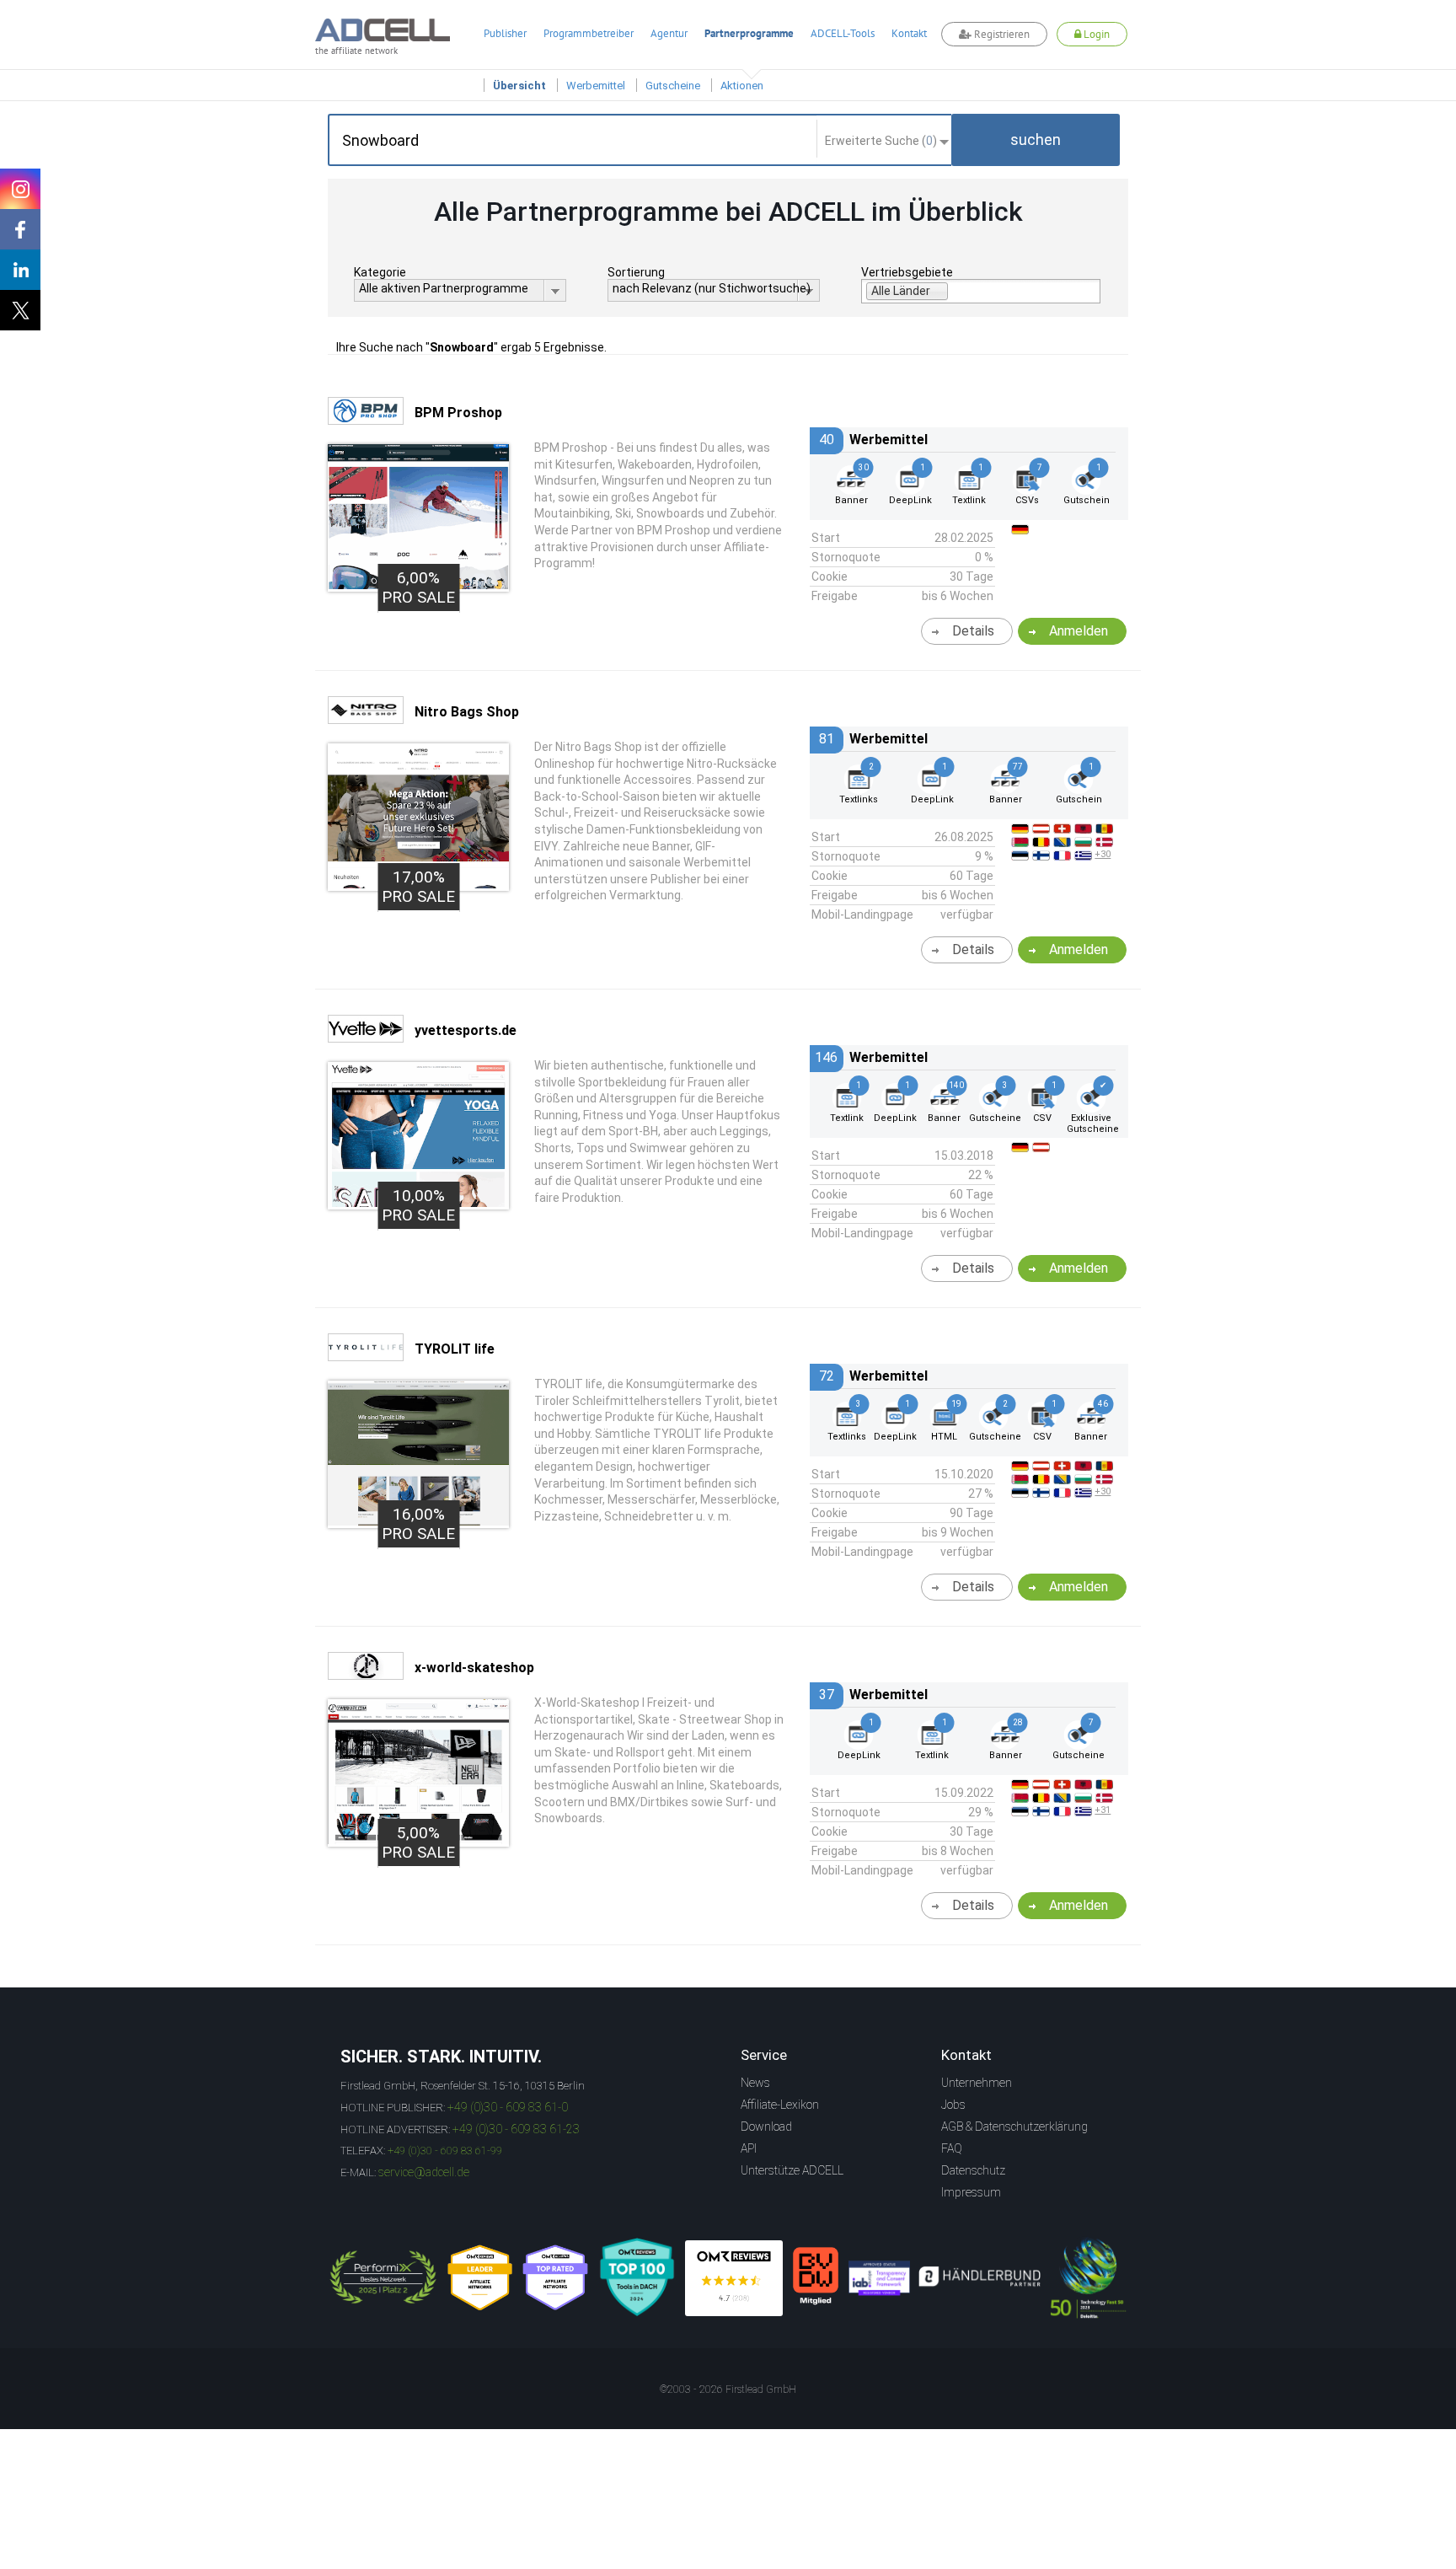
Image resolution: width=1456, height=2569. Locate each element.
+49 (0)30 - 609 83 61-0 (508, 2107)
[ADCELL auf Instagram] (20, 189)
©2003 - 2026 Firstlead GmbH (728, 2389)
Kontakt (909, 33)
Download (766, 2127)
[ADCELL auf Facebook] (20, 229)
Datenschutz (973, 2170)
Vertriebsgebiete (907, 272)
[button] (1036, 140)
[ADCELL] (734, 2278)
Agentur (669, 33)
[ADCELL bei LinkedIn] (20, 270)
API (749, 2148)
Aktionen (742, 86)
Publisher (505, 33)
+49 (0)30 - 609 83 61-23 (516, 2129)
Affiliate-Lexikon (780, 2105)
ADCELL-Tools (843, 33)
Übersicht (519, 86)
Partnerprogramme (749, 33)
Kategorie (380, 272)
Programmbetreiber (589, 33)
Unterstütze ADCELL (792, 2170)
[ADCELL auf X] (20, 310)
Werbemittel (596, 86)
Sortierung (636, 272)
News (755, 2083)
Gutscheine (673, 86)
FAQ (952, 2148)
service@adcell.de (424, 2172)
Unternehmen (977, 2083)
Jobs (953, 2105)
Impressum (971, 2192)
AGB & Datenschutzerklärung (1014, 2127)
